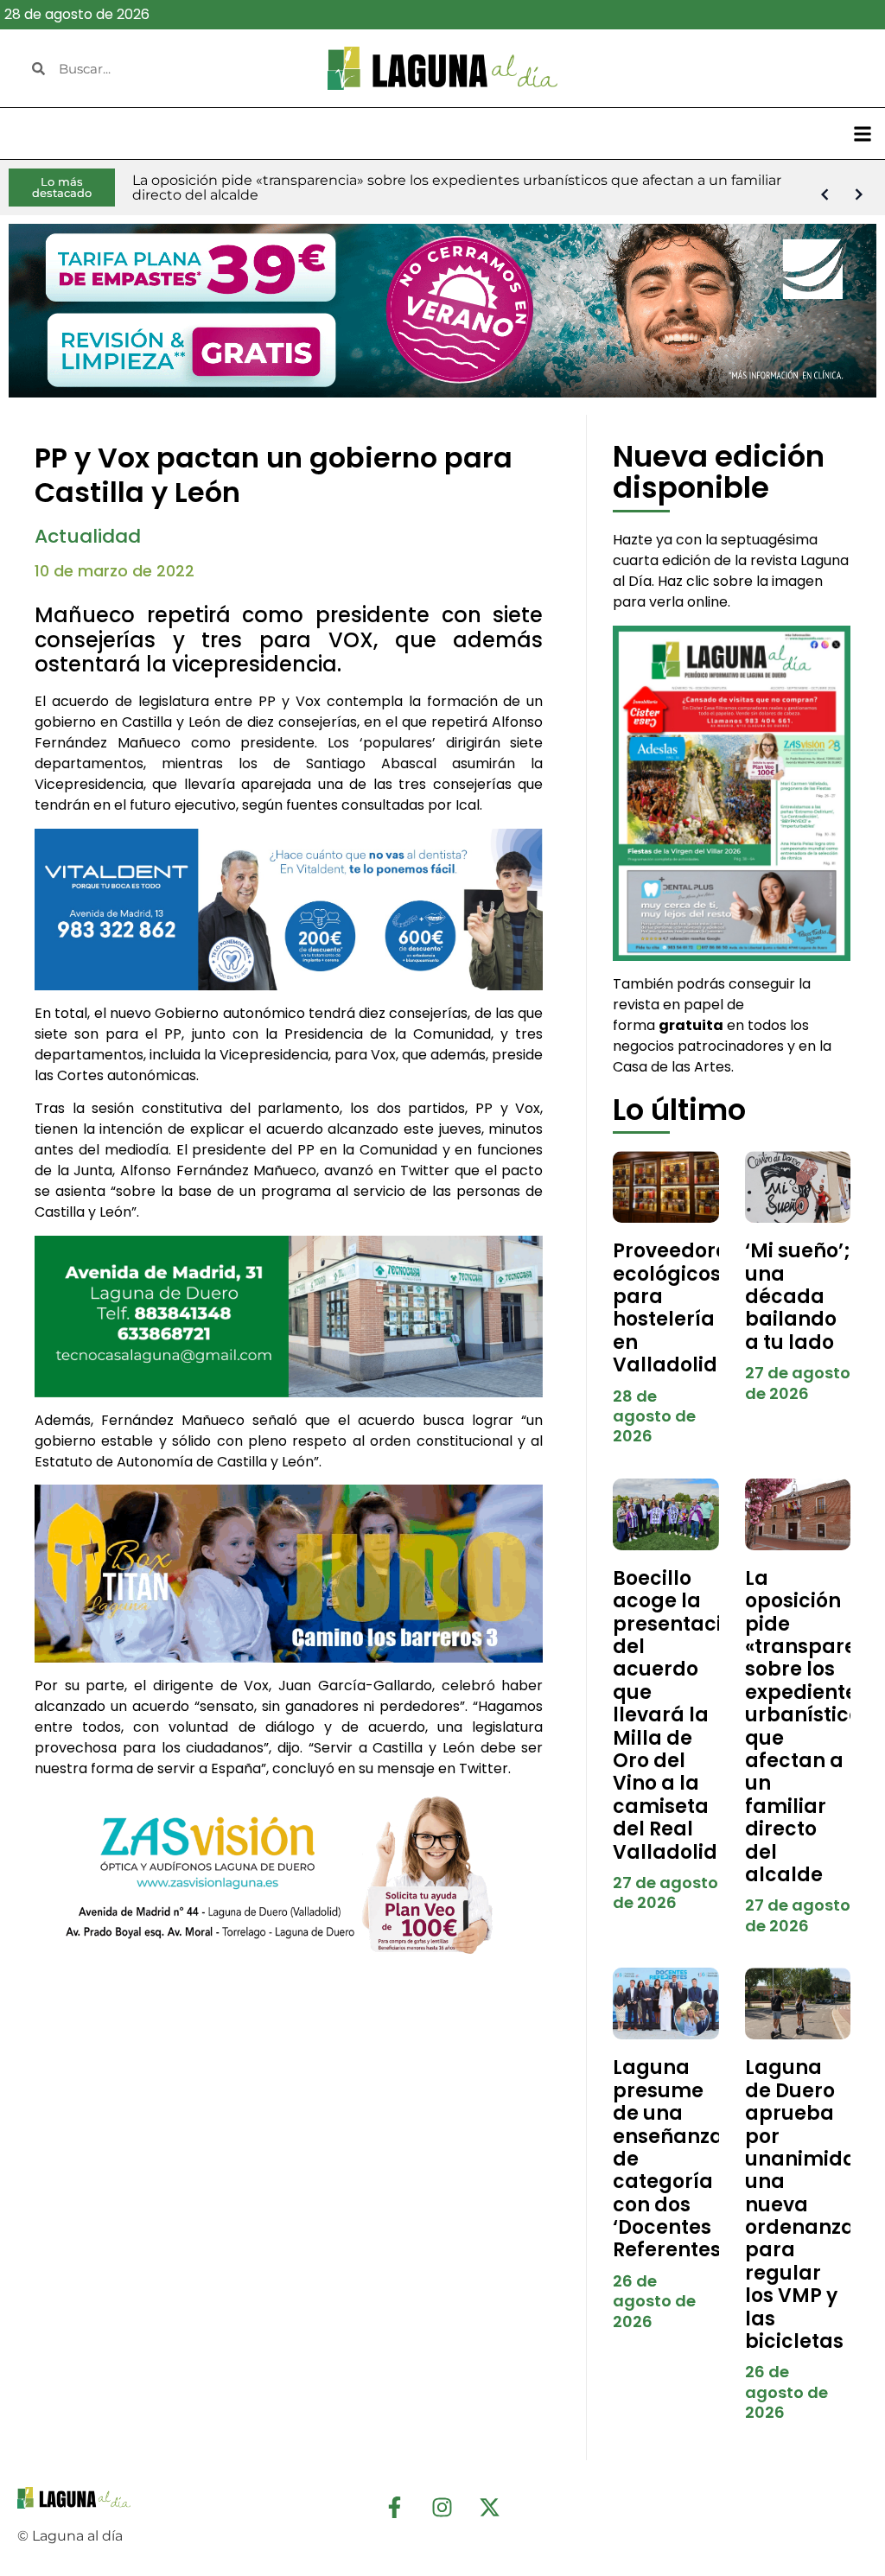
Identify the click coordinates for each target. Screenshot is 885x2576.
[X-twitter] (490, 2508)
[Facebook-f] (395, 2508)
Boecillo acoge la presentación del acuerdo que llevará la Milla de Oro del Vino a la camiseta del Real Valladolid (680, 1715)
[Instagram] (442, 2508)
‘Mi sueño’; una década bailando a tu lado (798, 1297)
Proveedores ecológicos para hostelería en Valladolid (675, 1308)
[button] (862, 134)
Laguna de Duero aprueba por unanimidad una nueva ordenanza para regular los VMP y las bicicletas (808, 2204)
